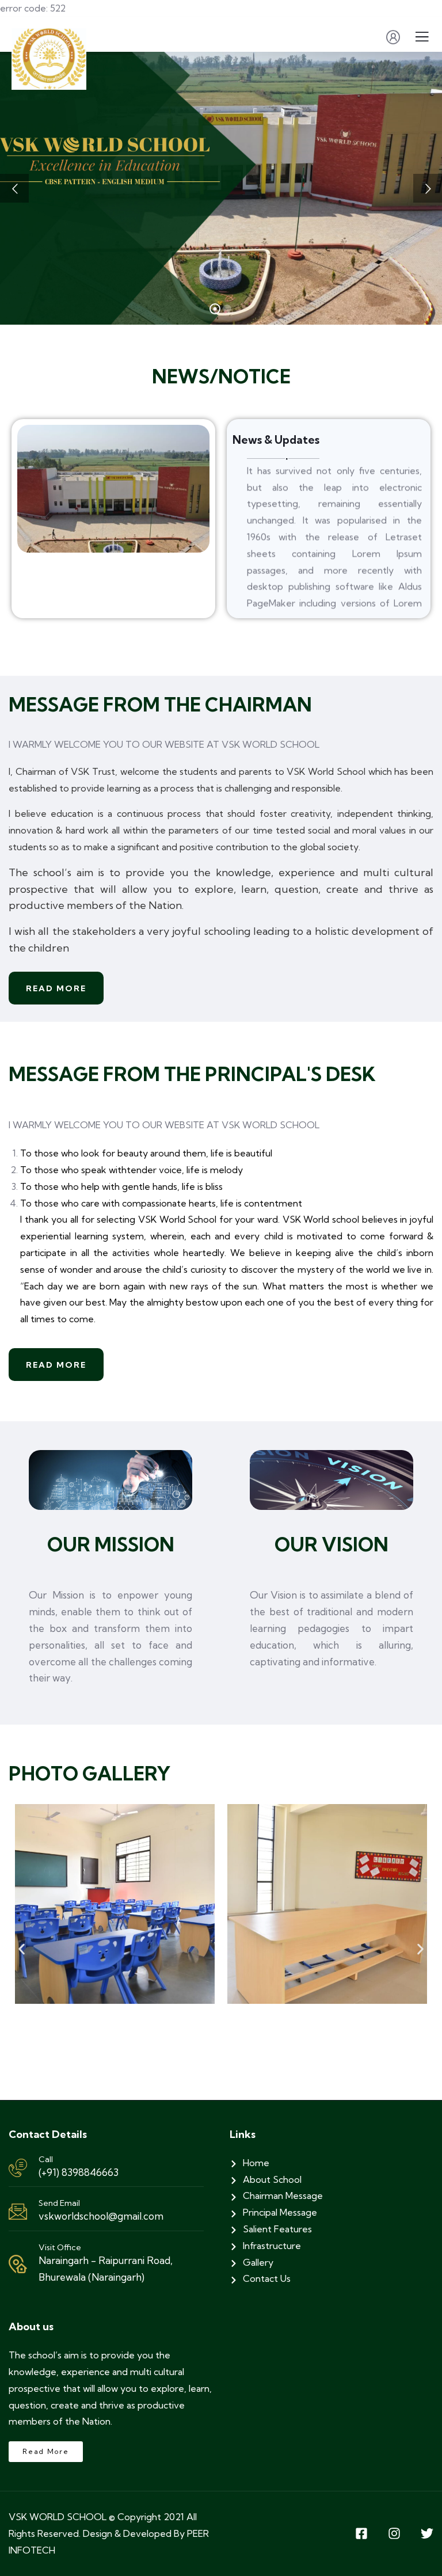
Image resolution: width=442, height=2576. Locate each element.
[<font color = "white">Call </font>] (18, 2168)
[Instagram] (394, 2533)
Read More (56, 988)
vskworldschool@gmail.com (101, 2216)
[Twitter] (427, 2533)
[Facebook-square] (361, 2533)
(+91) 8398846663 (79, 2172)
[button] (22, 1949)
